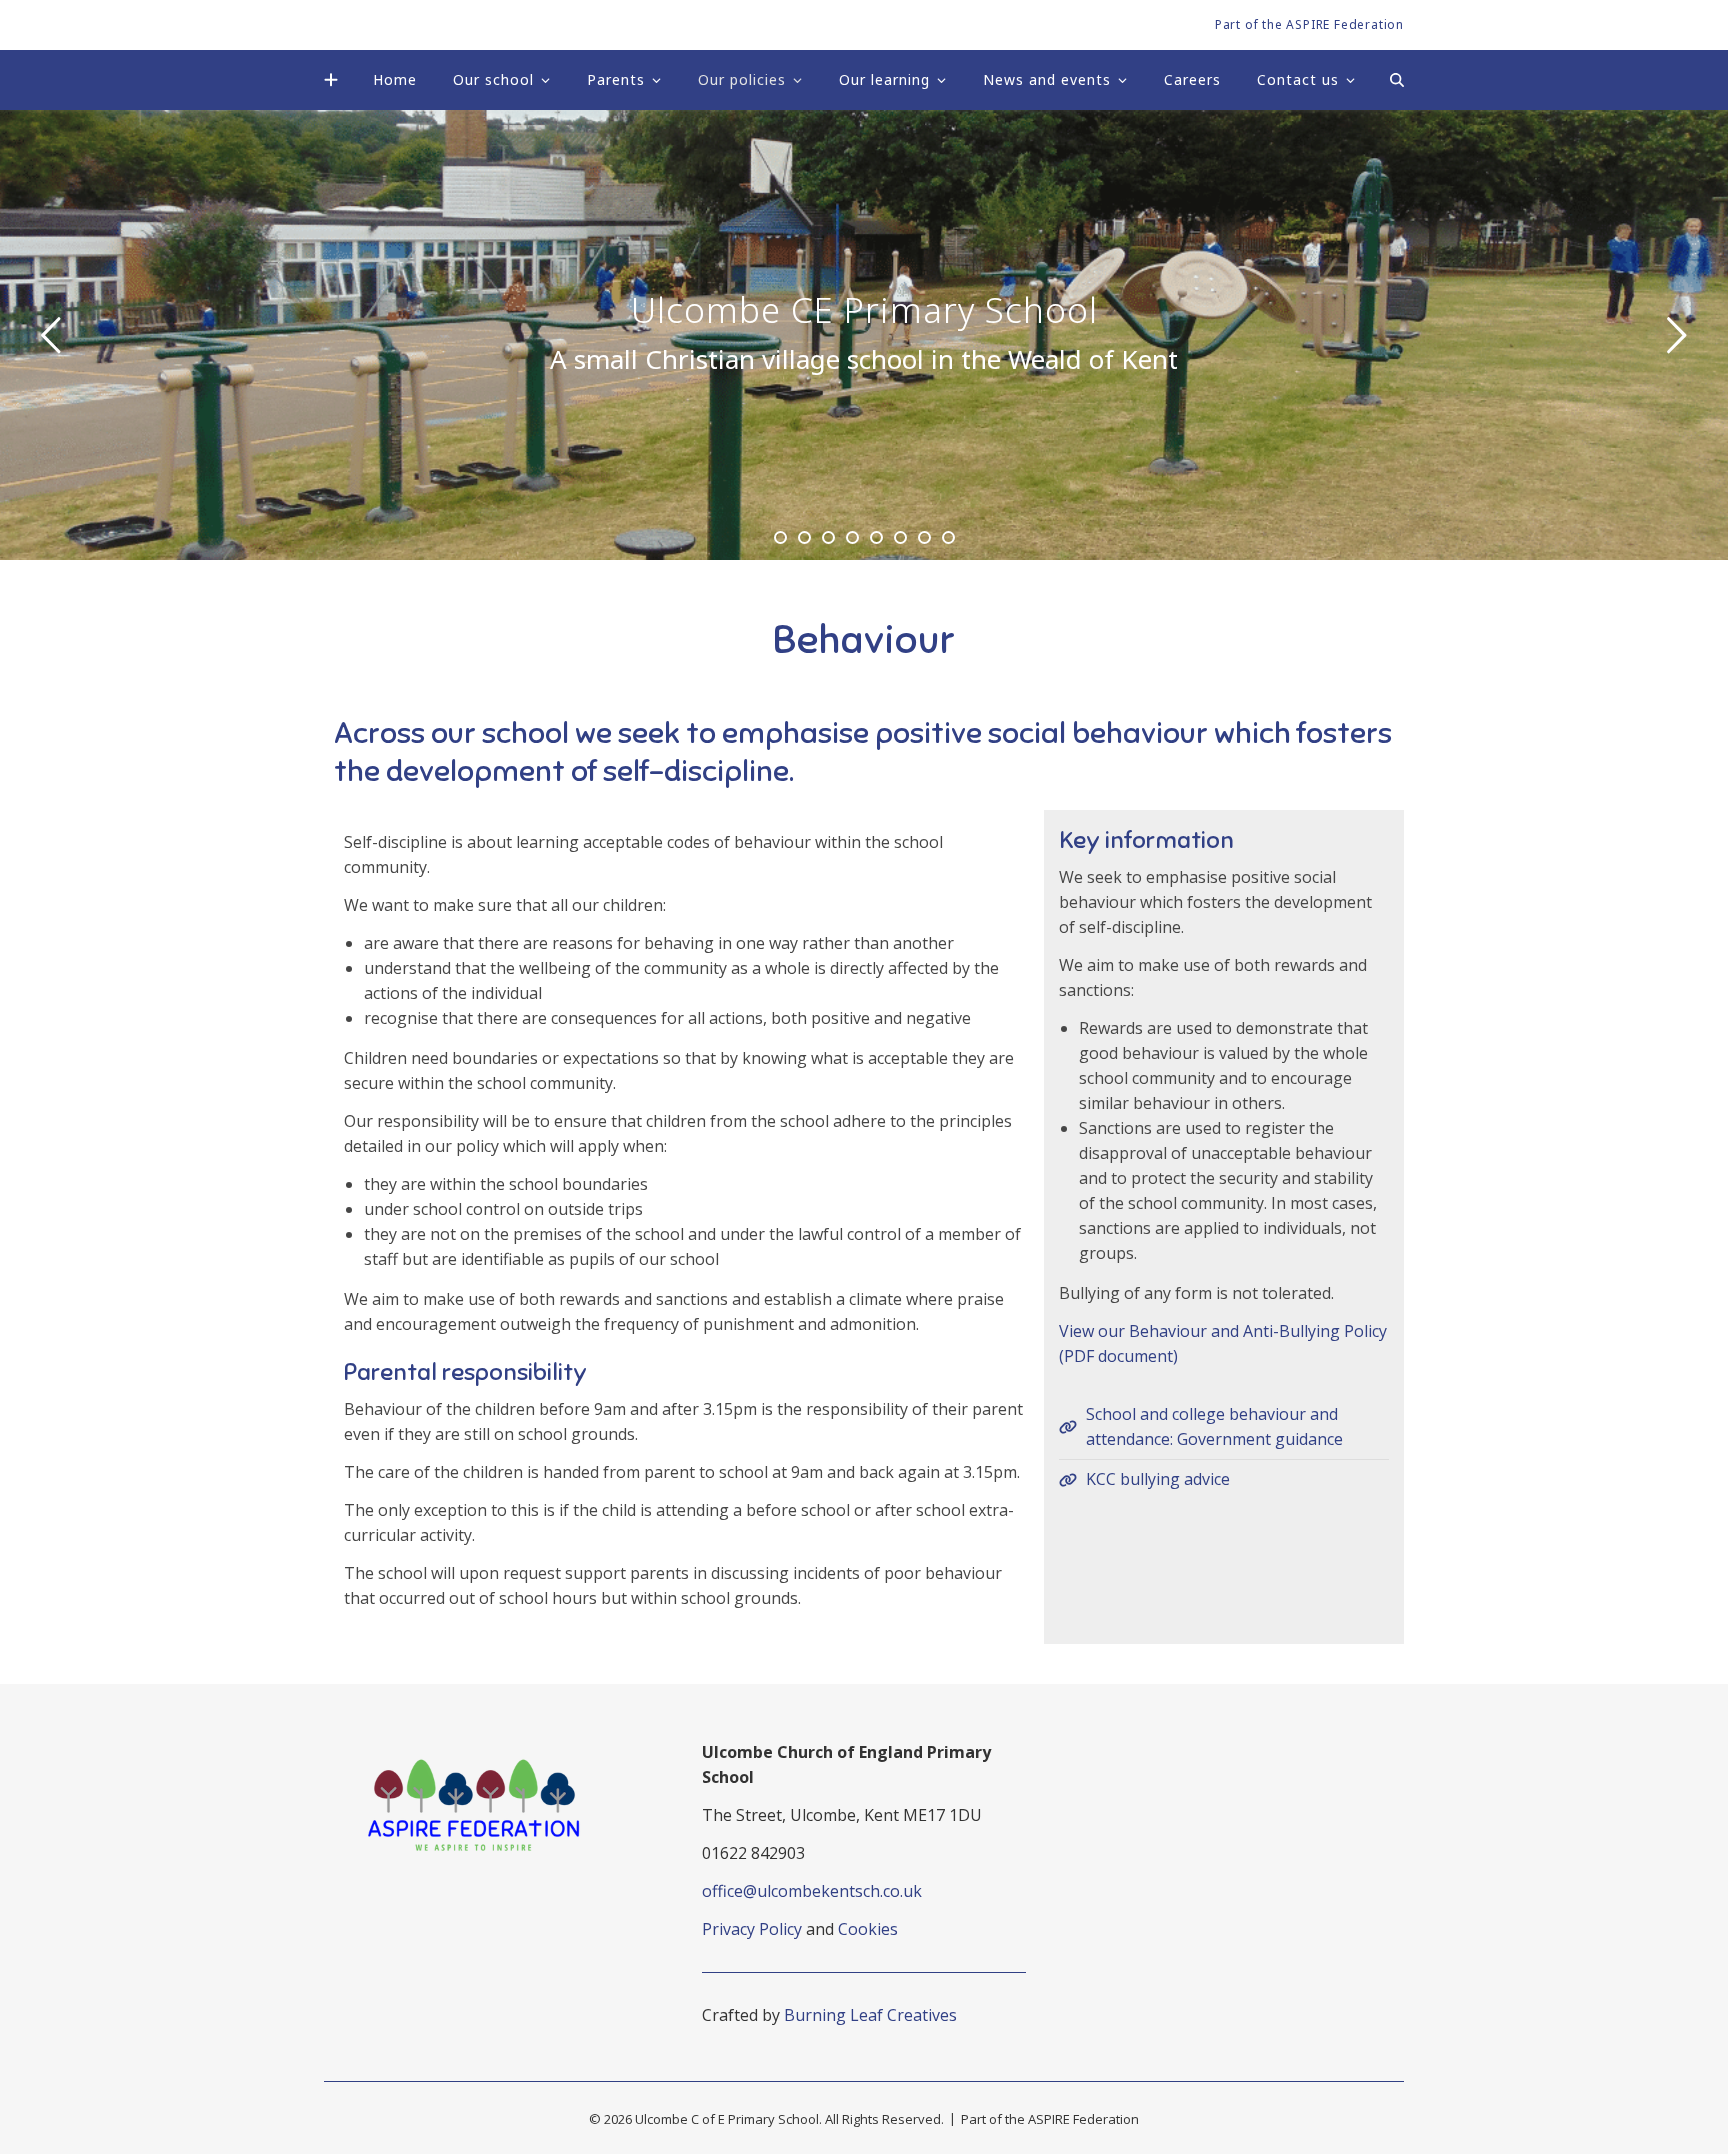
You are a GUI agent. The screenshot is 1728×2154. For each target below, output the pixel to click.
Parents (616, 79)
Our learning (884, 79)
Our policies (742, 79)
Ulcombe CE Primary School (864, 310)
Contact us (1298, 79)
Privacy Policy (752, 1929)
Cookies (868, 1929)
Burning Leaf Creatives (870, 2015)
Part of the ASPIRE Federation (1309, 24)
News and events (1047, 79)
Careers (1192, 79)
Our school (493, 79)
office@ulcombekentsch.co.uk (812, 1891)
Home (395, 79)
